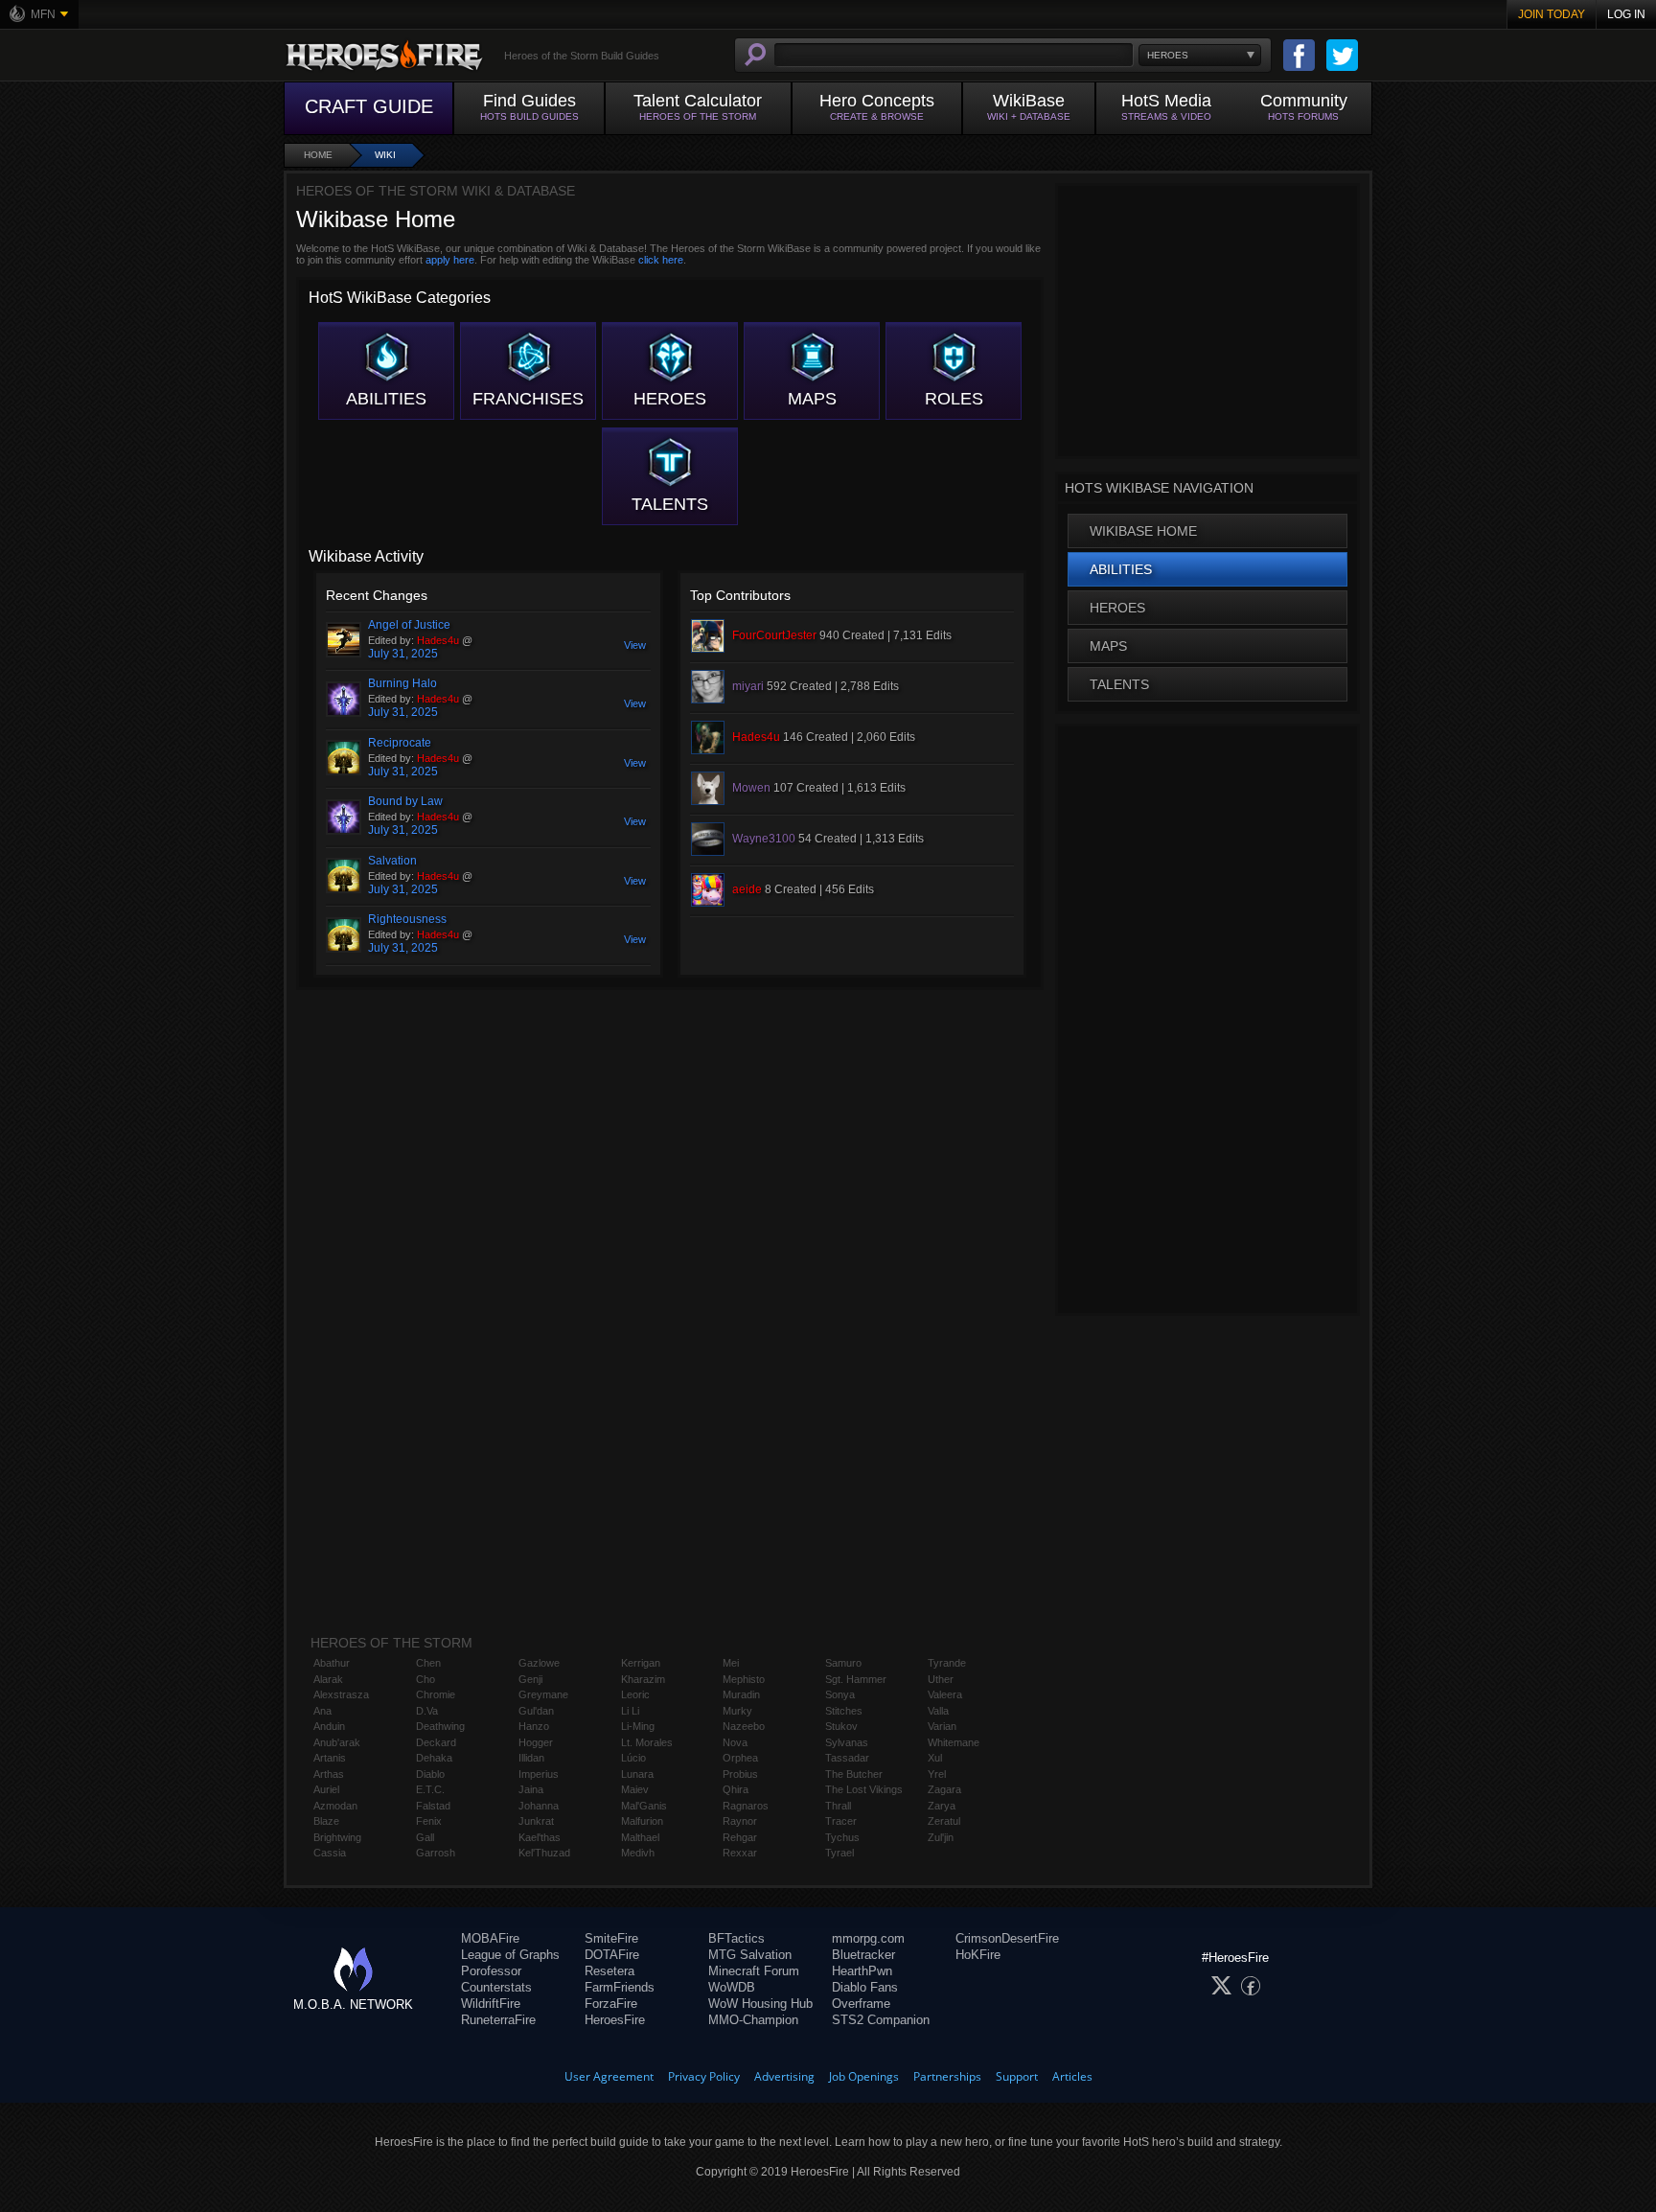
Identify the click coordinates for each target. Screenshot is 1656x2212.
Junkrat (536, 1821)
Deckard (436, 1742)
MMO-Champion (753, 2020)
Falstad (433, 1806)
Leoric (635, 1694)
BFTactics (736, 1938)
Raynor (740, 1821)
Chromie (436, 1694)
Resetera (609, 1971)
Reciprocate (400, 743)
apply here (450, 260)
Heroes (670, 399)
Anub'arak (337, 1742)
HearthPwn (862, 1971)
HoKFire (978, 1955)
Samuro (843, 1663)
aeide (747, 889)
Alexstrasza (341, 1694)
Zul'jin (941, 1837)
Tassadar (847, 1758)
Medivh (638, 1853)
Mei (731, 1663)
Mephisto (744, 1679)
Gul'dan (536, 1711)
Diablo (430, 1774)
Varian (942, 1726)
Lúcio (633, 1758)
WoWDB (732, 1987)
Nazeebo (744, 1726)
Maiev (635, 1789)
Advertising (784, 2076)
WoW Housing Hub (760, 2004)
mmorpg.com (868, 1938)
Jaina (531, 1789)
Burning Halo (402, 683)
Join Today (1552, 14)
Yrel (937, 1774)
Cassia (330, 1853)
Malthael (640, 1837)
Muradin (741, 1694)
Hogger (536, 1742)
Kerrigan (641, 1663)
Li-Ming (638, 1726)
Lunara (637, 1774)
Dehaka (434, 1758)
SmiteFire (611, 1938)
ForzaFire (611, 2004)
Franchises (528, 399)
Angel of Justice (409, 625)
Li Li (630, 1711)
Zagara (944, 1789)
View (635, 645)
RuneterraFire (498, 2020)
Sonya (840, 1694)
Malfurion (642, 1821)
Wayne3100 (764, 839)
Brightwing (337, 1837)
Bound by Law (405, 801)
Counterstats (496, 1987)
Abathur (332, 1663)
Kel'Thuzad (544, 1853)
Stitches (844, 1711)
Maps (812, 399)
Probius (740, 1774)
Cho (425, 1679)
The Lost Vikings (864, 1789)
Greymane (543, 1694)
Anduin (329, 1726)
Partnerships (947, 2076)
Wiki (385, 155)
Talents (670, 504)
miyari (748, 686)
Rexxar (740, 1853)
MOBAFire (490, 1938)
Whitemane (954, 1742)
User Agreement (609, 2076)
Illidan (531, 1758)
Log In (1626, 14)
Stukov (841, 1726)
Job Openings (864, 2076)
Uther (941, 1679)
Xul (935, 1758)
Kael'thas (540, 1837)
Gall (425, 1837)
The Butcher (854, 1774)
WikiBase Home (1143, 531)
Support (1017, 2076)
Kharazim (643, 1679)
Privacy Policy (704, 2076)
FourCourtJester (774, 635)
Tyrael (839, 1853)
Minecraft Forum (754, 1971)
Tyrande (947, 1663)
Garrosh (436, 1853)
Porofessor (491, 1971)
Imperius (539, 1774)
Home (318, 155)
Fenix (429, 1821)
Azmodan (335, 1806)
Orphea (740, 1758)
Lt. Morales (647, 1742)
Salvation (392, 861)
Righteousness (407, 919)
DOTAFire (612, 1955)
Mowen (751, 788)
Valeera (945, 1694)
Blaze (326, 1821)
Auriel (326, 1789)
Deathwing (440, 1726)
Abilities (386, 399)
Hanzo (534, 1726)
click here (661, 260)
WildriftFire (491, 2004)
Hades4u (438, 640)
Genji (530, 1679)
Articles (1072, 2076)
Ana (322, 1711)
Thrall (838, 1806)
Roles (954, 399)
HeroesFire (615, 2020)
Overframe (861, 2004)
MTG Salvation (750, 1955)
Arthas (329, 1774)
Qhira (736, 1789)
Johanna (539, 1806)
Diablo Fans (865, 1987)
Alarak (328, 1679)
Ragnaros (746, 1806)
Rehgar (740, 1837)
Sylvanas (847, 1742)
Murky (737, 1711)
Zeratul (944, 1821)
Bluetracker (863, 1955)
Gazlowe (539, 1663)
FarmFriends (620, 1987)
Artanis (330, 1758)
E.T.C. (430, 1789)
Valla (938, 1711)
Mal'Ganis (644, 1806)
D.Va (427, 1711)
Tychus (842, 1837)
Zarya (942, 1806)
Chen (428, 1663)
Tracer (841, 1821)
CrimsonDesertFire (1007, 1938)
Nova (735, 1742)
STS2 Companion (881, 2020)
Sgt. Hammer (856, 1679)
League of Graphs (510, 1955)
